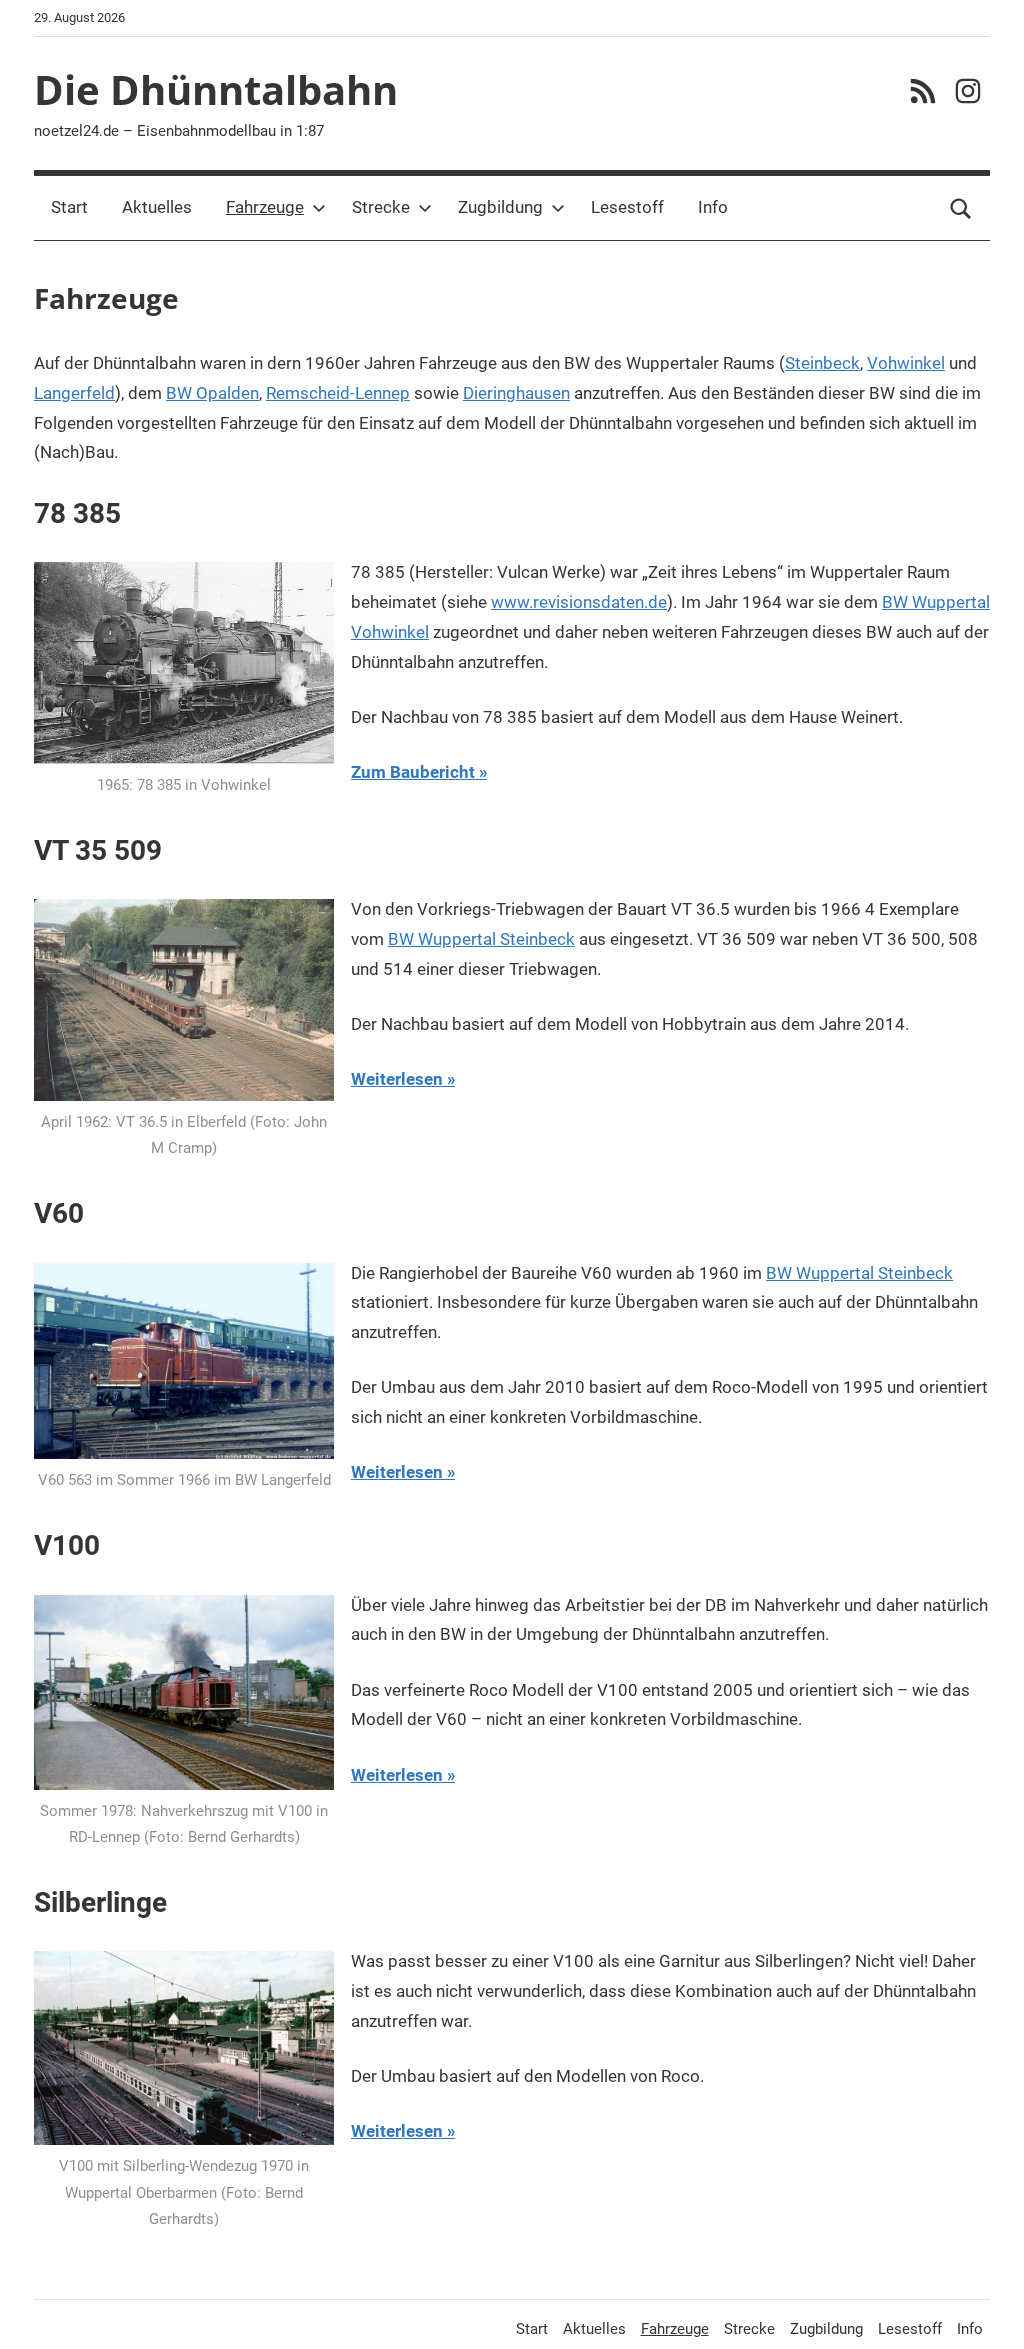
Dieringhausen (516, 393)
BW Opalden (212, 393)
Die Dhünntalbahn (216, 89)
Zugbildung (500, 207)
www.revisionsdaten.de (579, 602)
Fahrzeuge (265, 207)
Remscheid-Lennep (338, 393)
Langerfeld (74, 393)
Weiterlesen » (403, 1079)
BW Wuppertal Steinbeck (481, 939)
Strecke (381, 207)
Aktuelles (157, 207)
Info (713, 207)
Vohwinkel (906, 363)
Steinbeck (822, 363)
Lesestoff (627, 207)
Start (69, 207)
